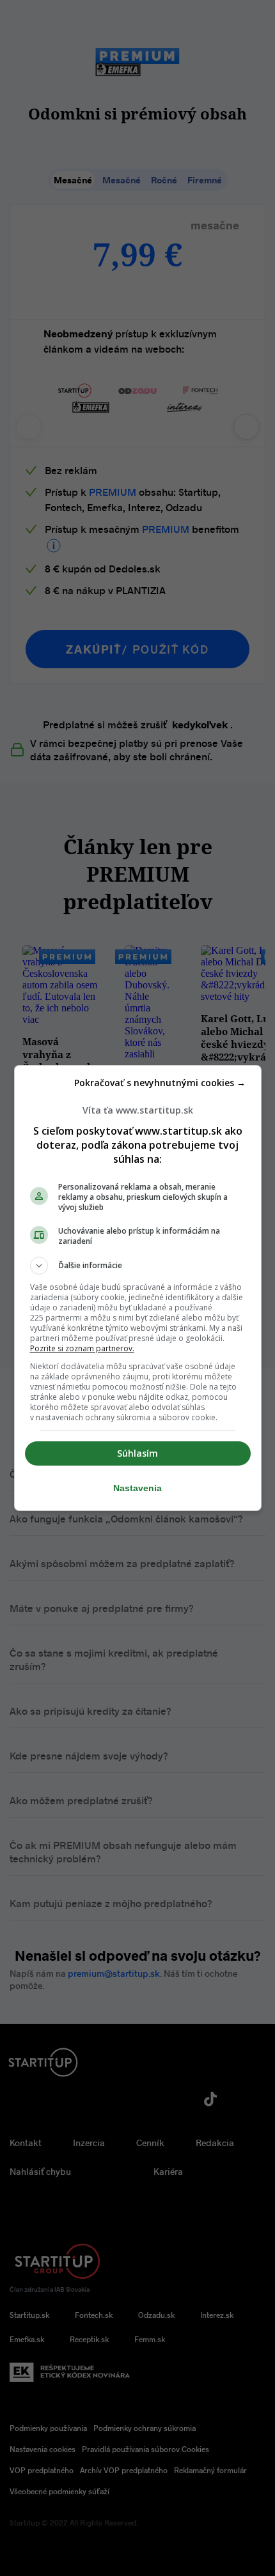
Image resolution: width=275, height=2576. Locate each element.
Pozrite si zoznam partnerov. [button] (82, 1348)
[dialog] (138, 1288)
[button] (138, 1266)
